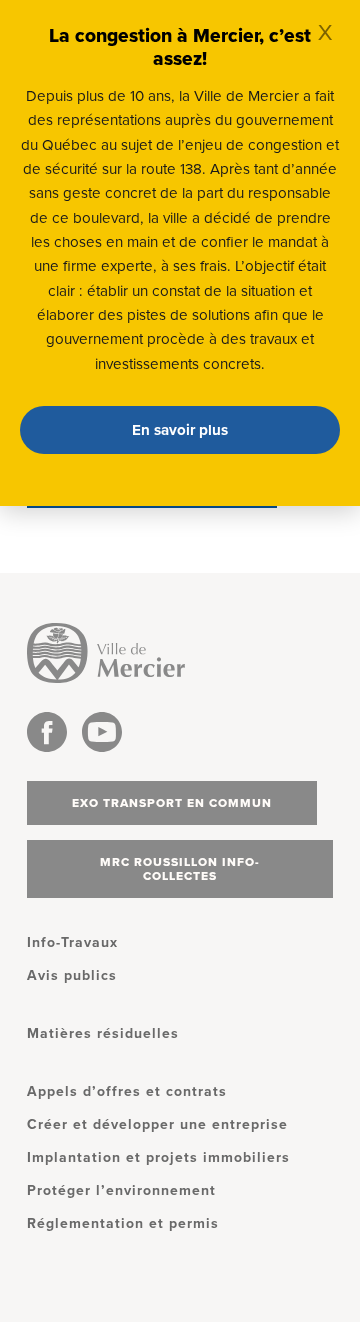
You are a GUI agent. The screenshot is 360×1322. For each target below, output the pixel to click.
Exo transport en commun (172, 803)
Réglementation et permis (123, 1223)
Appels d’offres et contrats (127, 1091)
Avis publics (72, 975)
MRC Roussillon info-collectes (180, 869)
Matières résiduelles (103, 1033)
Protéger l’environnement (121, 1190)
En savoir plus (180, 430)
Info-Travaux (72, 942)
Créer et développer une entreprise (157, 1124)
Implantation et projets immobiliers (158, 1157)
